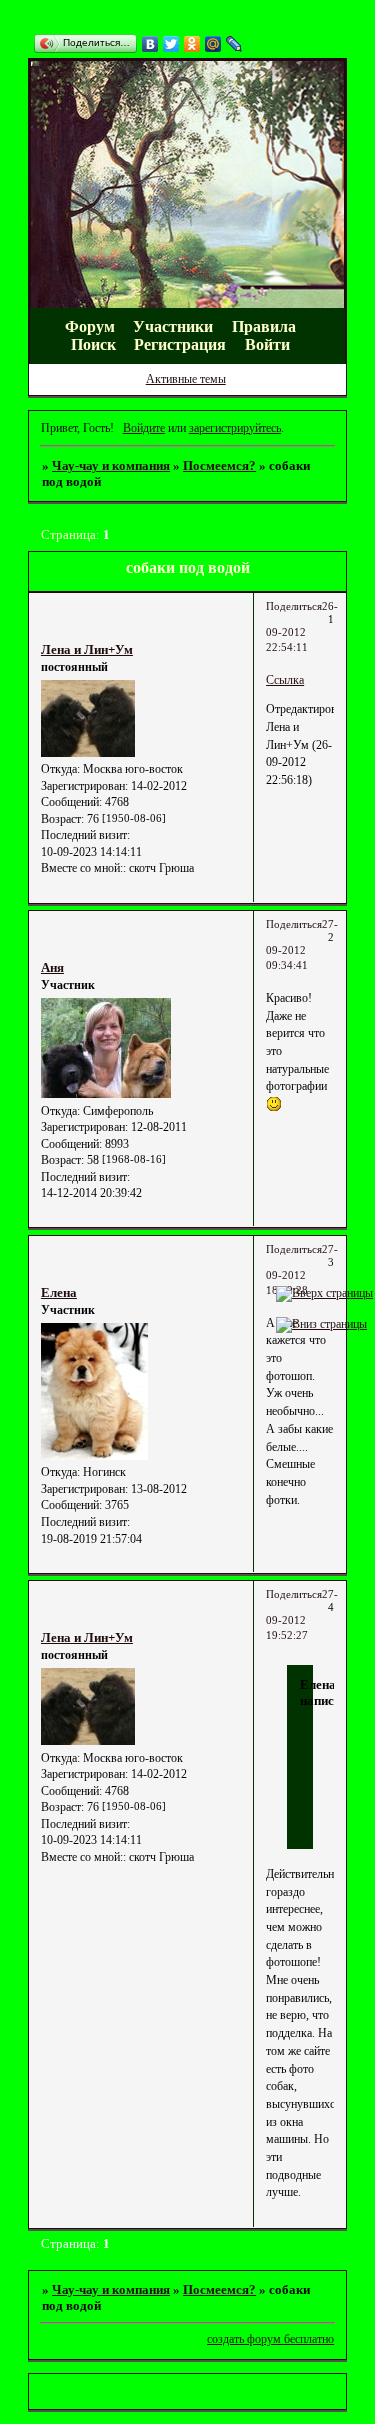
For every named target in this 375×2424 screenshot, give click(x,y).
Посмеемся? (219, 465)
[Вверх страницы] (324, 1293)
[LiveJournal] (234, 44)
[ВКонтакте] (150, 44)
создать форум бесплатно (270, 2339)
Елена (59, 1292)
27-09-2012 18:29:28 (302, 1270)
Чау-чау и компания (111, 465)
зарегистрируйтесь (235, 428)
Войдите (144, 428)
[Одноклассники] (192, 44)
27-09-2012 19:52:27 (302, 1615)
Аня (52, 967)
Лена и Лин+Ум (87, 649)
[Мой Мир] (213, 44)
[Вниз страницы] (321, 1324)
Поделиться (294, 606)
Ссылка (285, 680)
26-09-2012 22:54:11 (302, 627)
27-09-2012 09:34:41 (302, 945)
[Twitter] (171, 44)
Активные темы (186, 379)
